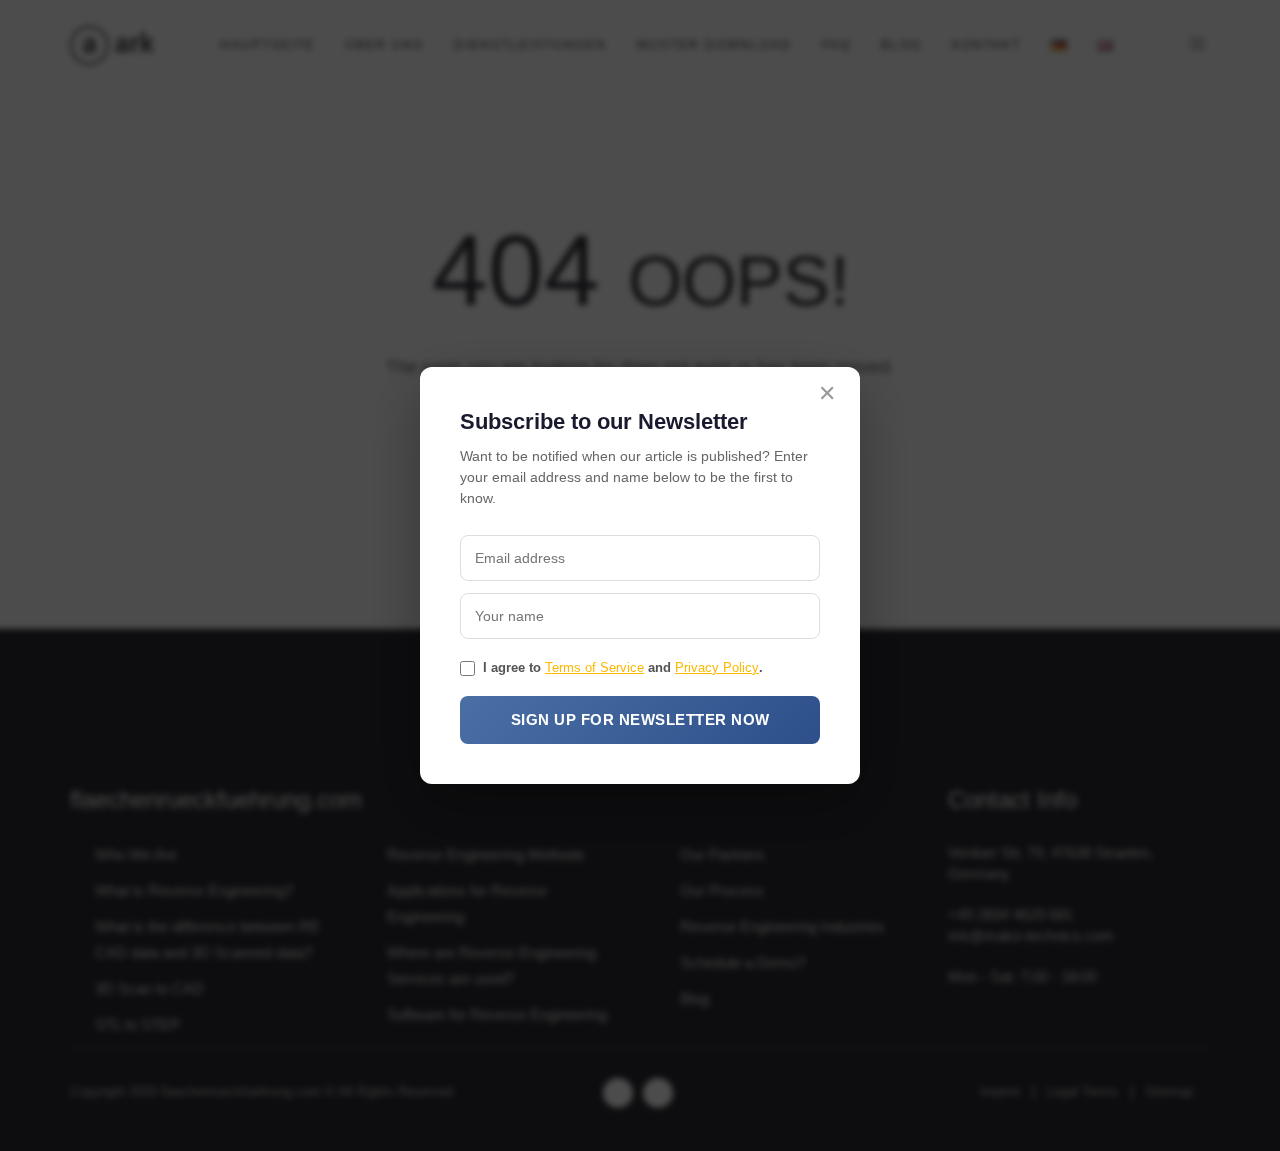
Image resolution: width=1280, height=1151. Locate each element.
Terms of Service (594, 667)
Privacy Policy (717, 667)
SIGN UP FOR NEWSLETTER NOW (640, 719)
